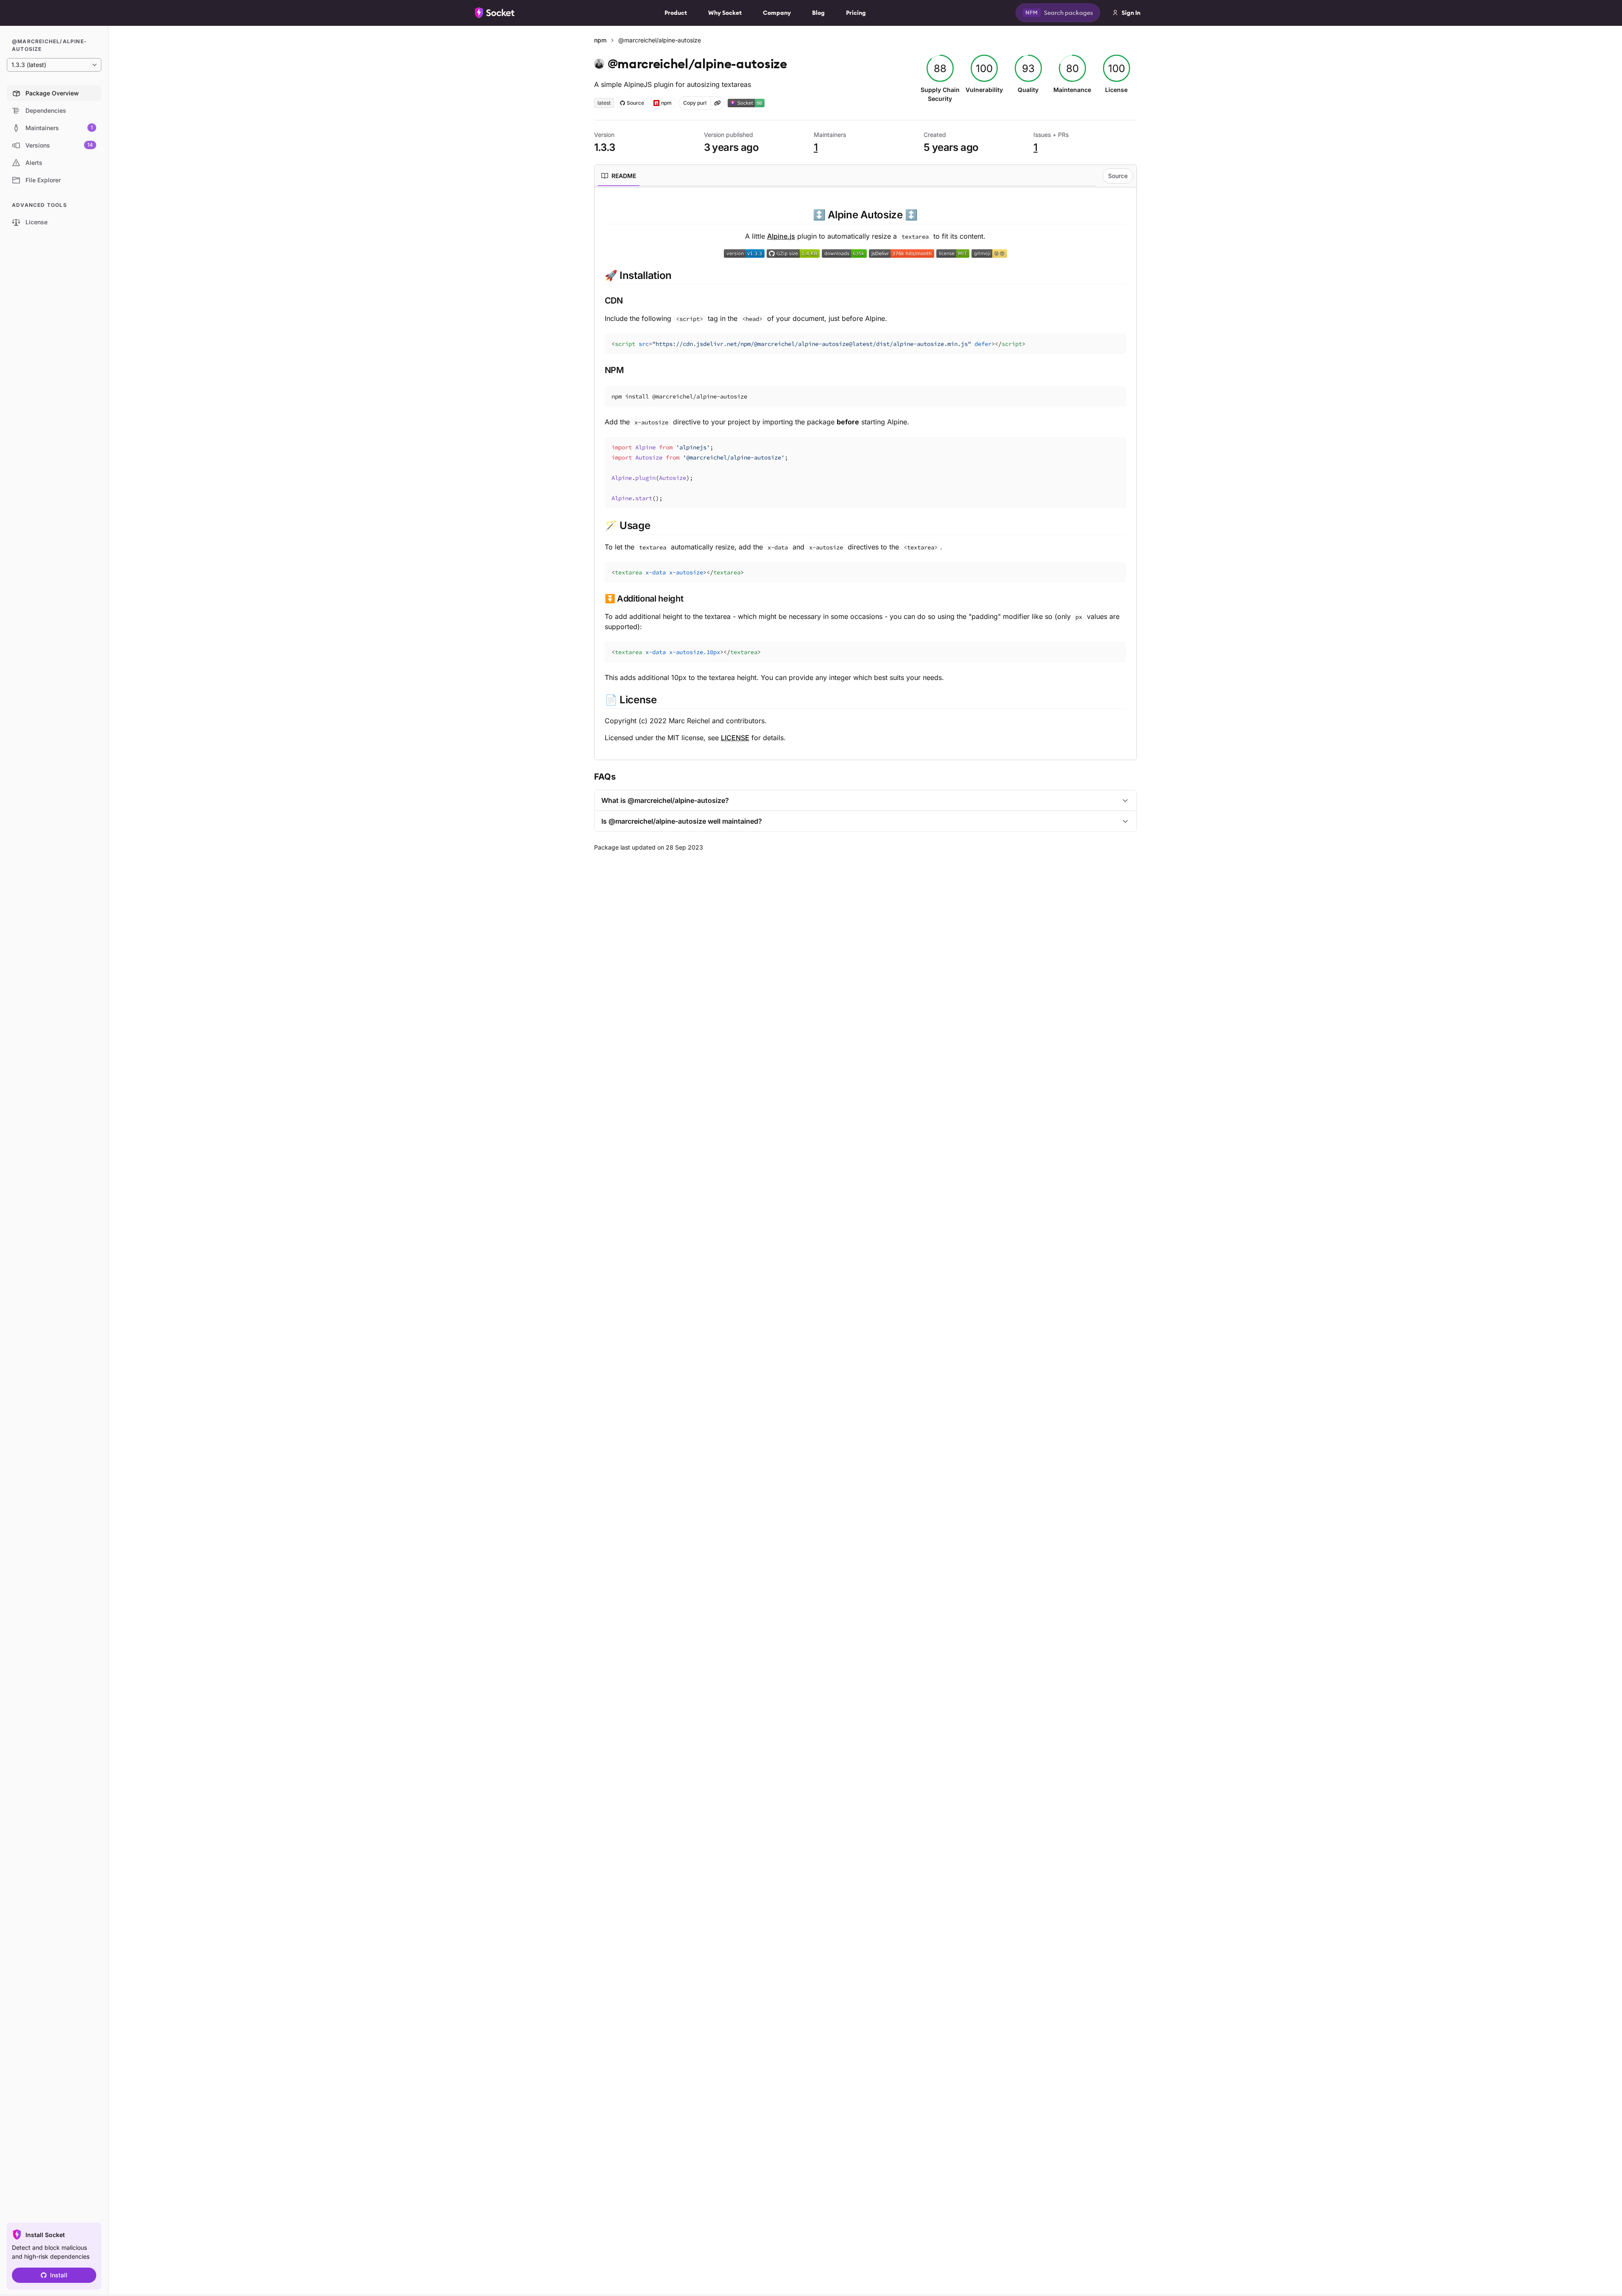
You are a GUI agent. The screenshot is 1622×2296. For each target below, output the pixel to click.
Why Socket (725, 13)
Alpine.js (781, 236)
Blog (818, 13)
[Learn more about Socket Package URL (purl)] (717, 103)
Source (1118, 176)
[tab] (619, 176)
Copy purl (695, 103)
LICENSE (735, 738)
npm (600, 40)
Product (676, 13)
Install (59, 2275)
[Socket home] (495, 13)
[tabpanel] (865, 475)
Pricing (856, 13)
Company (777, 13)
